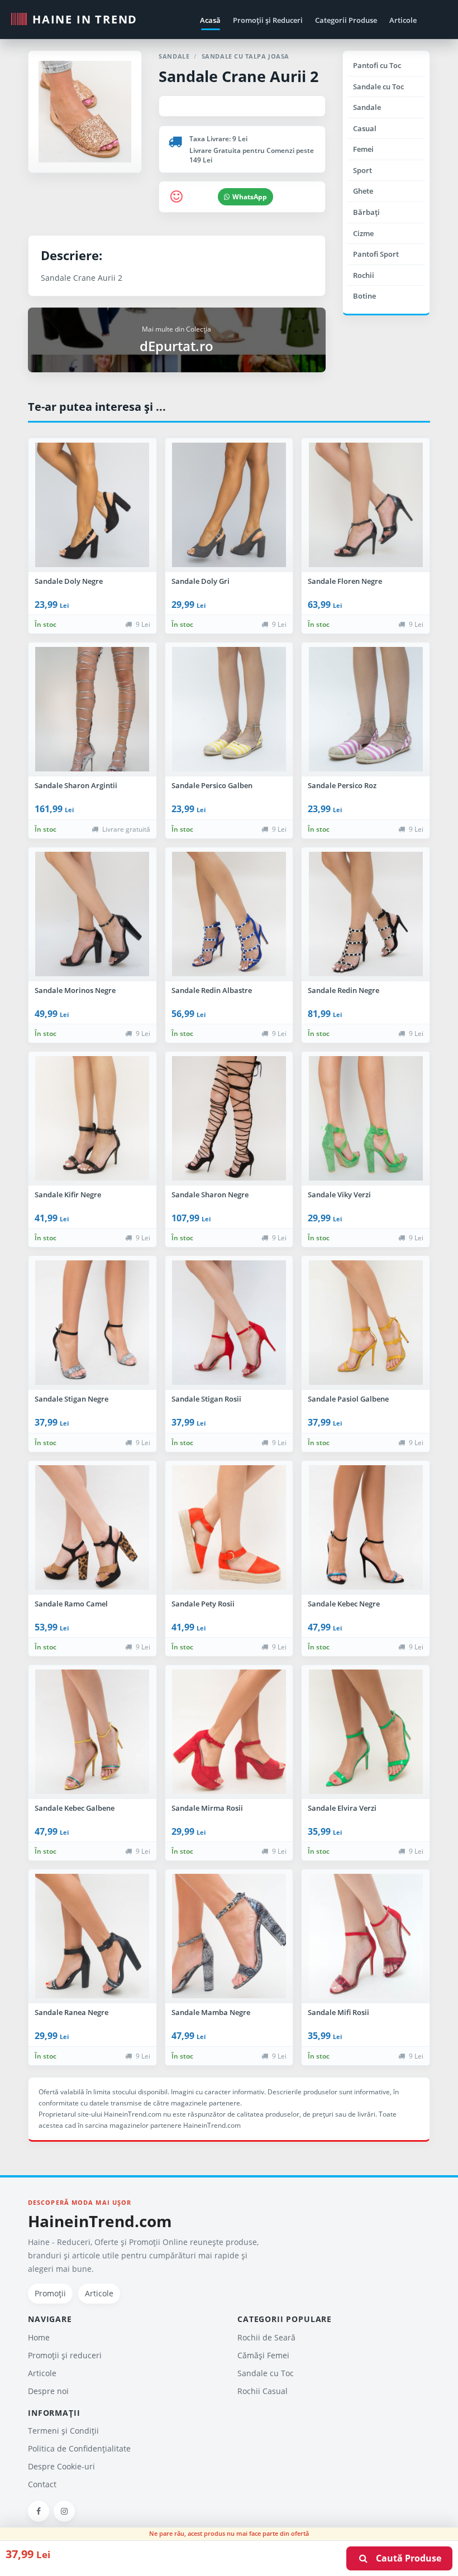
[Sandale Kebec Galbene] (92, 1732)
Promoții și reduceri (65, 2355)
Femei (363, 149)
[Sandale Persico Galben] (229, 709)
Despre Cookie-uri (61, 2466)
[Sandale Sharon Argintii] (92, 709)
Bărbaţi (366, 212)
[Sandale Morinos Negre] (92, 914)
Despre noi (48, 2391)
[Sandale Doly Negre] (92, 505)
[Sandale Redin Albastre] (229, 914)
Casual (365, 128)
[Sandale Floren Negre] (366, 505)
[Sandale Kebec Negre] (366, 1528)
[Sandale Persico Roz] (366, 709)
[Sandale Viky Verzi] (366, 1119)
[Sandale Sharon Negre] (229, 1119)
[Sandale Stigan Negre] (92, 1323)
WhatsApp (250, 197)
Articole (403, 20)
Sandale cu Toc (378, 87)
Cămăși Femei (263, 2355)
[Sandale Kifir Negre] (92, 1119)
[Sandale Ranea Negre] (92, 1936)
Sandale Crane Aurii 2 (238, 76)
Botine (364, 296)
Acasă (210, 20)
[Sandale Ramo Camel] (92, 1528)
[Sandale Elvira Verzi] (366, 1732)
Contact (42, 2484)
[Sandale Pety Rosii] (229, 1528)
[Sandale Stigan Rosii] (229, 1323)
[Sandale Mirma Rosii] (229, 1732)
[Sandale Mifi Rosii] (366, 1936)
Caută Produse (405, 2558)
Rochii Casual (263, 2391)
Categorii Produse (346, 20)
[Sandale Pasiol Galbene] (366, 1323)
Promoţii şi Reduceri (268, 20)
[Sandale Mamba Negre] (229, 1936)
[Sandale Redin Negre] (366, 914)
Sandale (367, 107)
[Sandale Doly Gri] (229, 505)
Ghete (363, 191)
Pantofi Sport (376, 254)
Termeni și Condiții (63, 2431)
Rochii (364, 275)
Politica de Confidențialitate (79, 2448)
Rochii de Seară (266, 2337)
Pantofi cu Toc (377, 65)
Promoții (50, 2293)
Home (39, 2337)
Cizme (363, 233)
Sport (362, 170)
